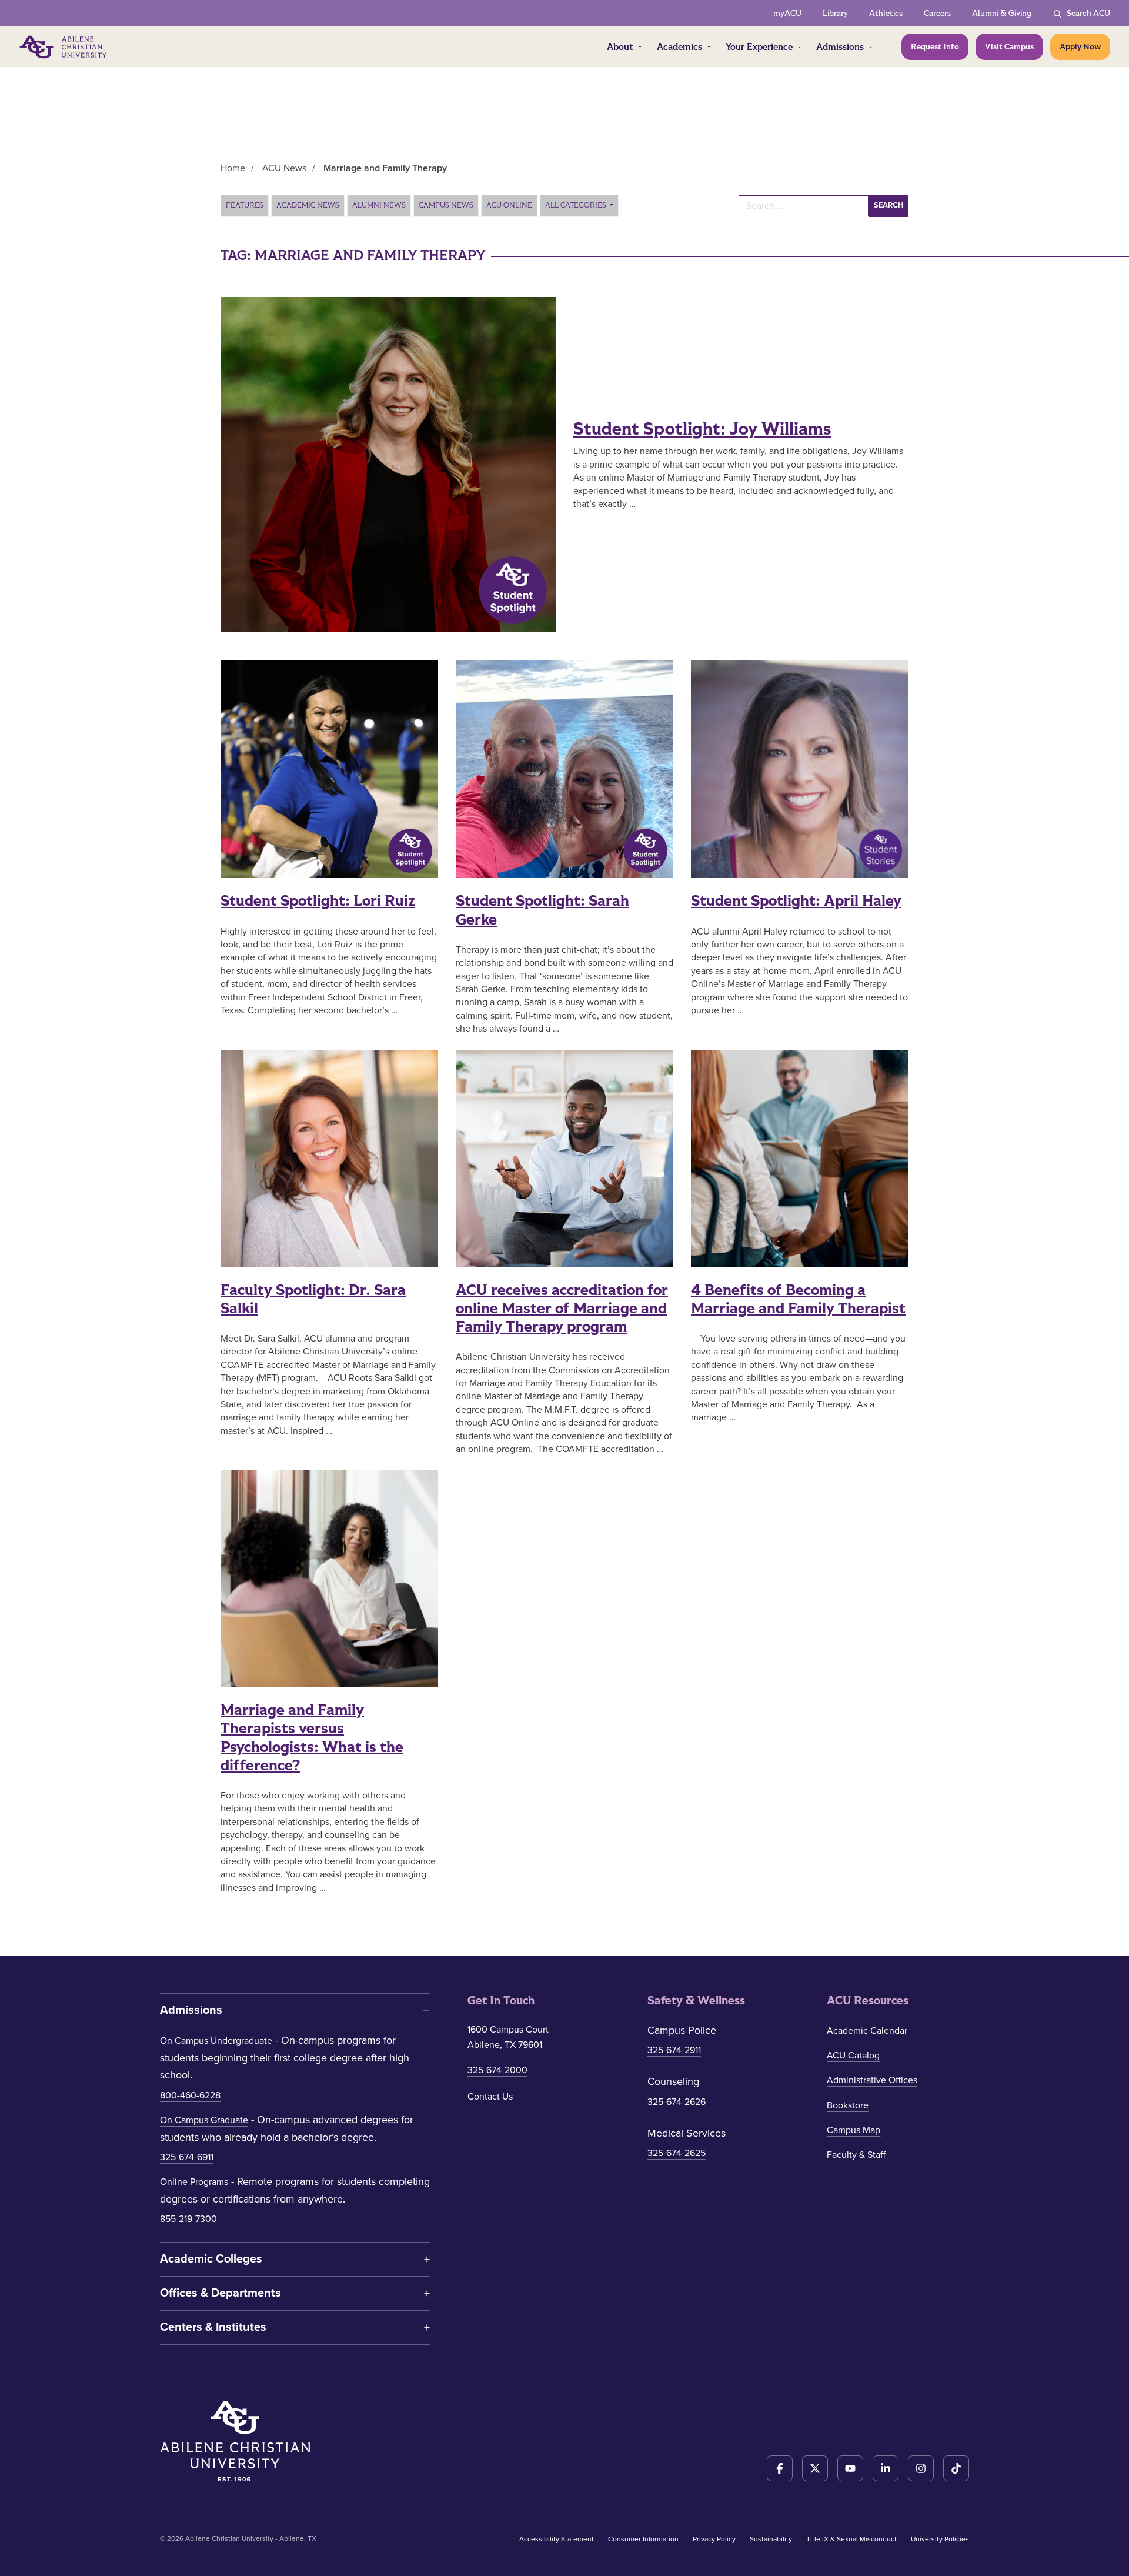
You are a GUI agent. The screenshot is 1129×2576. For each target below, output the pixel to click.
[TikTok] (956, 2468)
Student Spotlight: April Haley (796, 901)
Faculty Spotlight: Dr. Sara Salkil (313, 1299)
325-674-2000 (497, 2070)
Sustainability (771, 2539)
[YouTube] (850, 2468)
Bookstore (848, 2105)
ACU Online (509, 205)
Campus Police (682, 2030)
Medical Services (687, 2133)
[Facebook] (780, 2468)
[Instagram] (921, 2468)
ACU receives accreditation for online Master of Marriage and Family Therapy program (562, 1309)
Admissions (840, 47)
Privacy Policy (714, 2539)
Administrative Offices (872, 2080)
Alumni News (379, 205)
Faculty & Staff (856, 2155)
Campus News (446, 205)
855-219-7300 (188, 2219)
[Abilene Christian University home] (64, 47)
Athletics (886, 13)
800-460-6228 (190, 2095)
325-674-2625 (677, 2153)
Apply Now (1080, 47)
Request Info (935, 47)
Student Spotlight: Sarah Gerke (542, 910)
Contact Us (490, 2097)
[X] (815, 2468)
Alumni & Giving (1002, 13)
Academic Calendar (867, 2031)
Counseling (673, 2081)
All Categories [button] (577, 205)
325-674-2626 (677, 2102)
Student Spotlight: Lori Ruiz (318, 901)
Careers (937, 13)
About (620, 47)
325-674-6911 (187, 2157)
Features (245, 205)
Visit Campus (1009, 47)
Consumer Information (643, 2539)
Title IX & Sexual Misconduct (851, 2539)
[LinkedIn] (886, 2468)
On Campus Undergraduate (216, 2041)
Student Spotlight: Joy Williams (702, 429)
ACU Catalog (853, 2056)
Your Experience (759, 47)
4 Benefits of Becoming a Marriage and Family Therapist (798, 1299)
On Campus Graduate (204, 2120)
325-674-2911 (674, 2050)
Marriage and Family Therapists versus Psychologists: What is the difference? (312, 1738)
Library (835, 13)
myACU (787, 13)
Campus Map (854, 2130)
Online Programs (194, 2182)
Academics (679, 47)
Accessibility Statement (557, 2539)
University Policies (940, 2539)
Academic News (308, 205)
